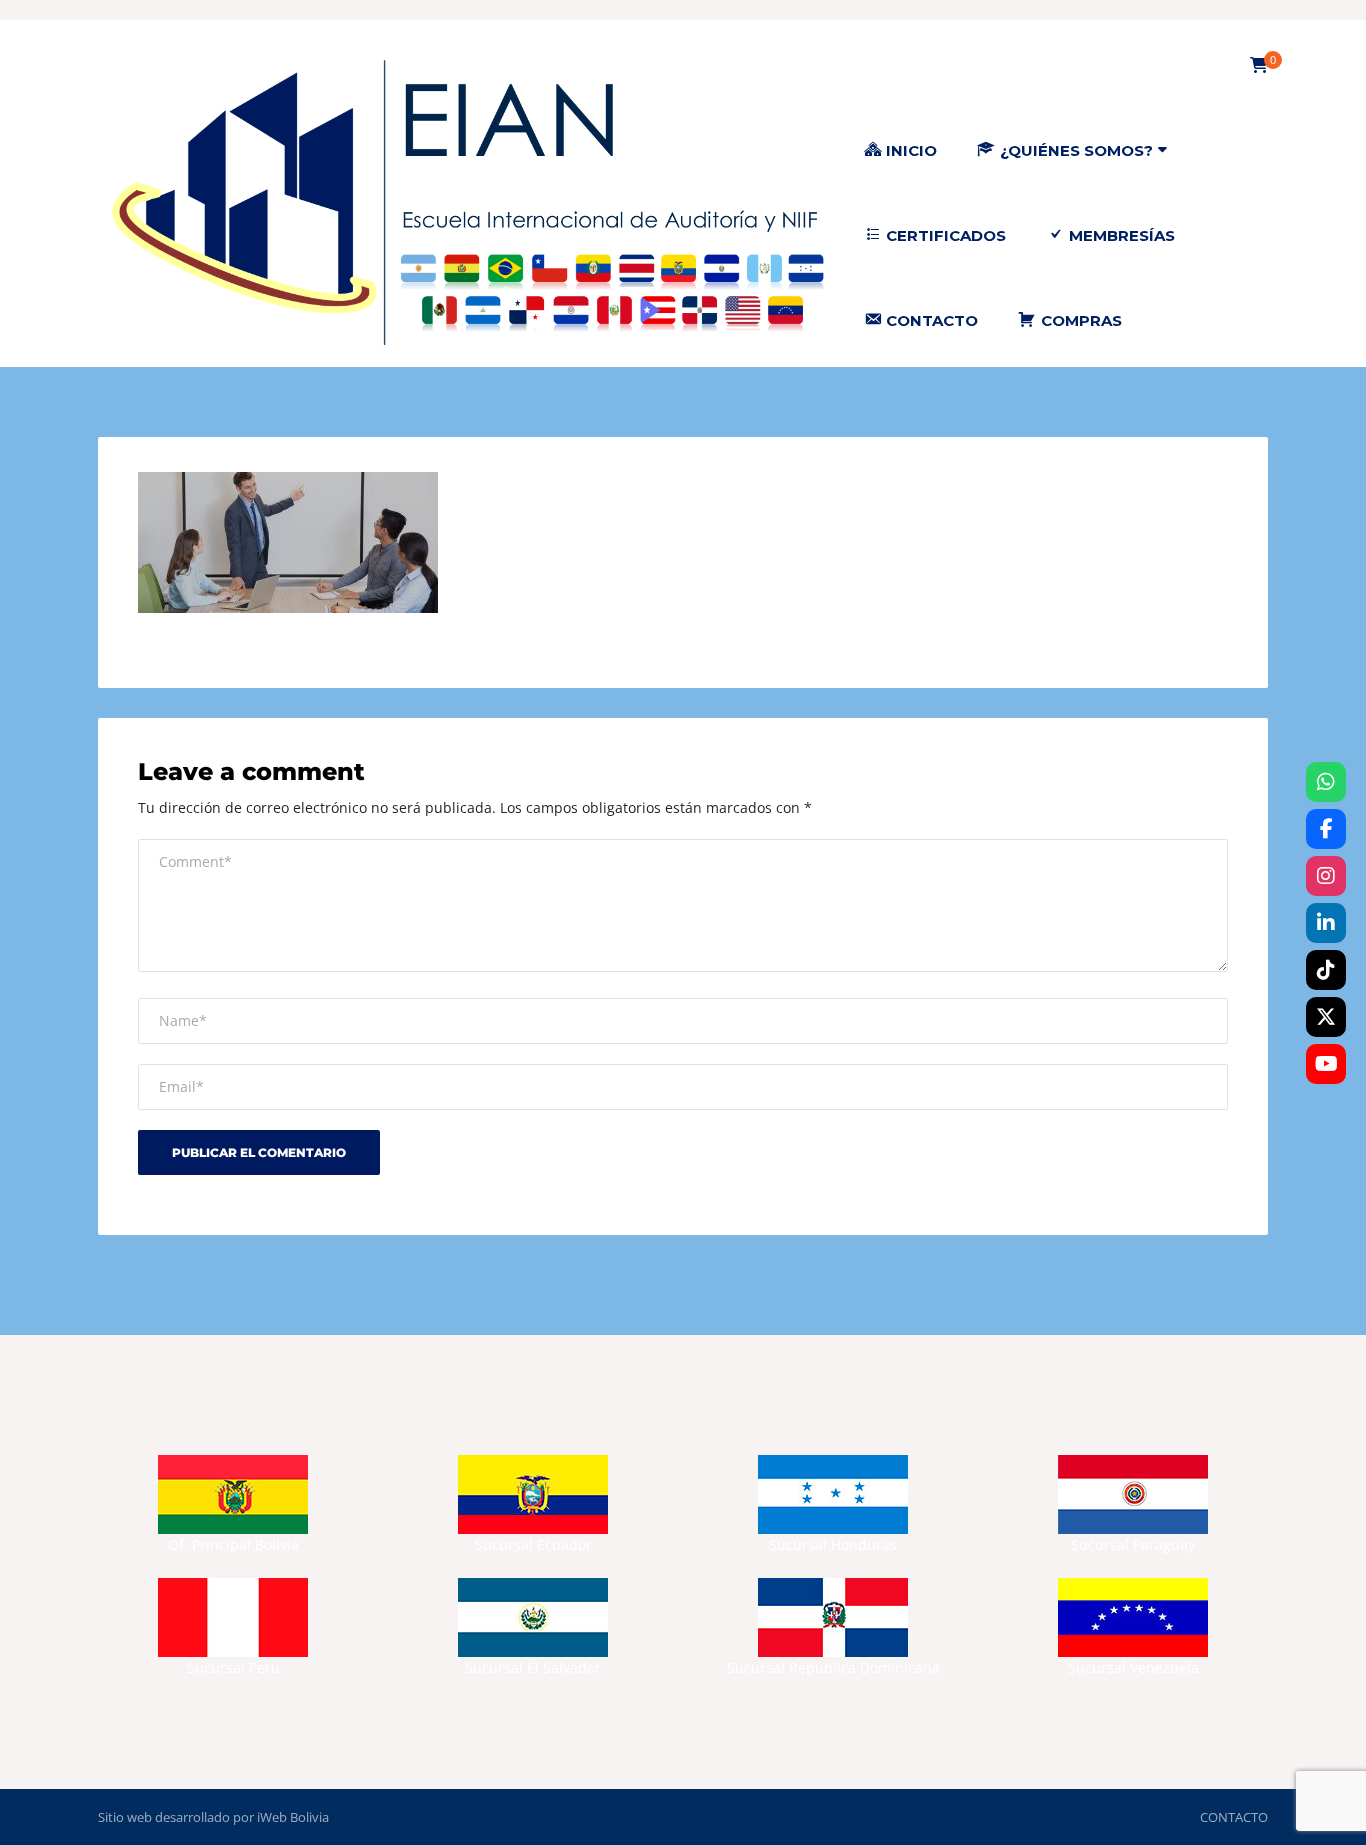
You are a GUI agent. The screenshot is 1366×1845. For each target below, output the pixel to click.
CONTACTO (1234, 1817)
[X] (1326, 1017)
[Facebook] (1326, 829)
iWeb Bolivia (293, 1817)
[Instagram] (1326, 876)
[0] (1259, 65)
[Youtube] (1326, 1064)
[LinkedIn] (1326, 923)
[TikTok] (1326, 970)
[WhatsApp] (1326, 782)
